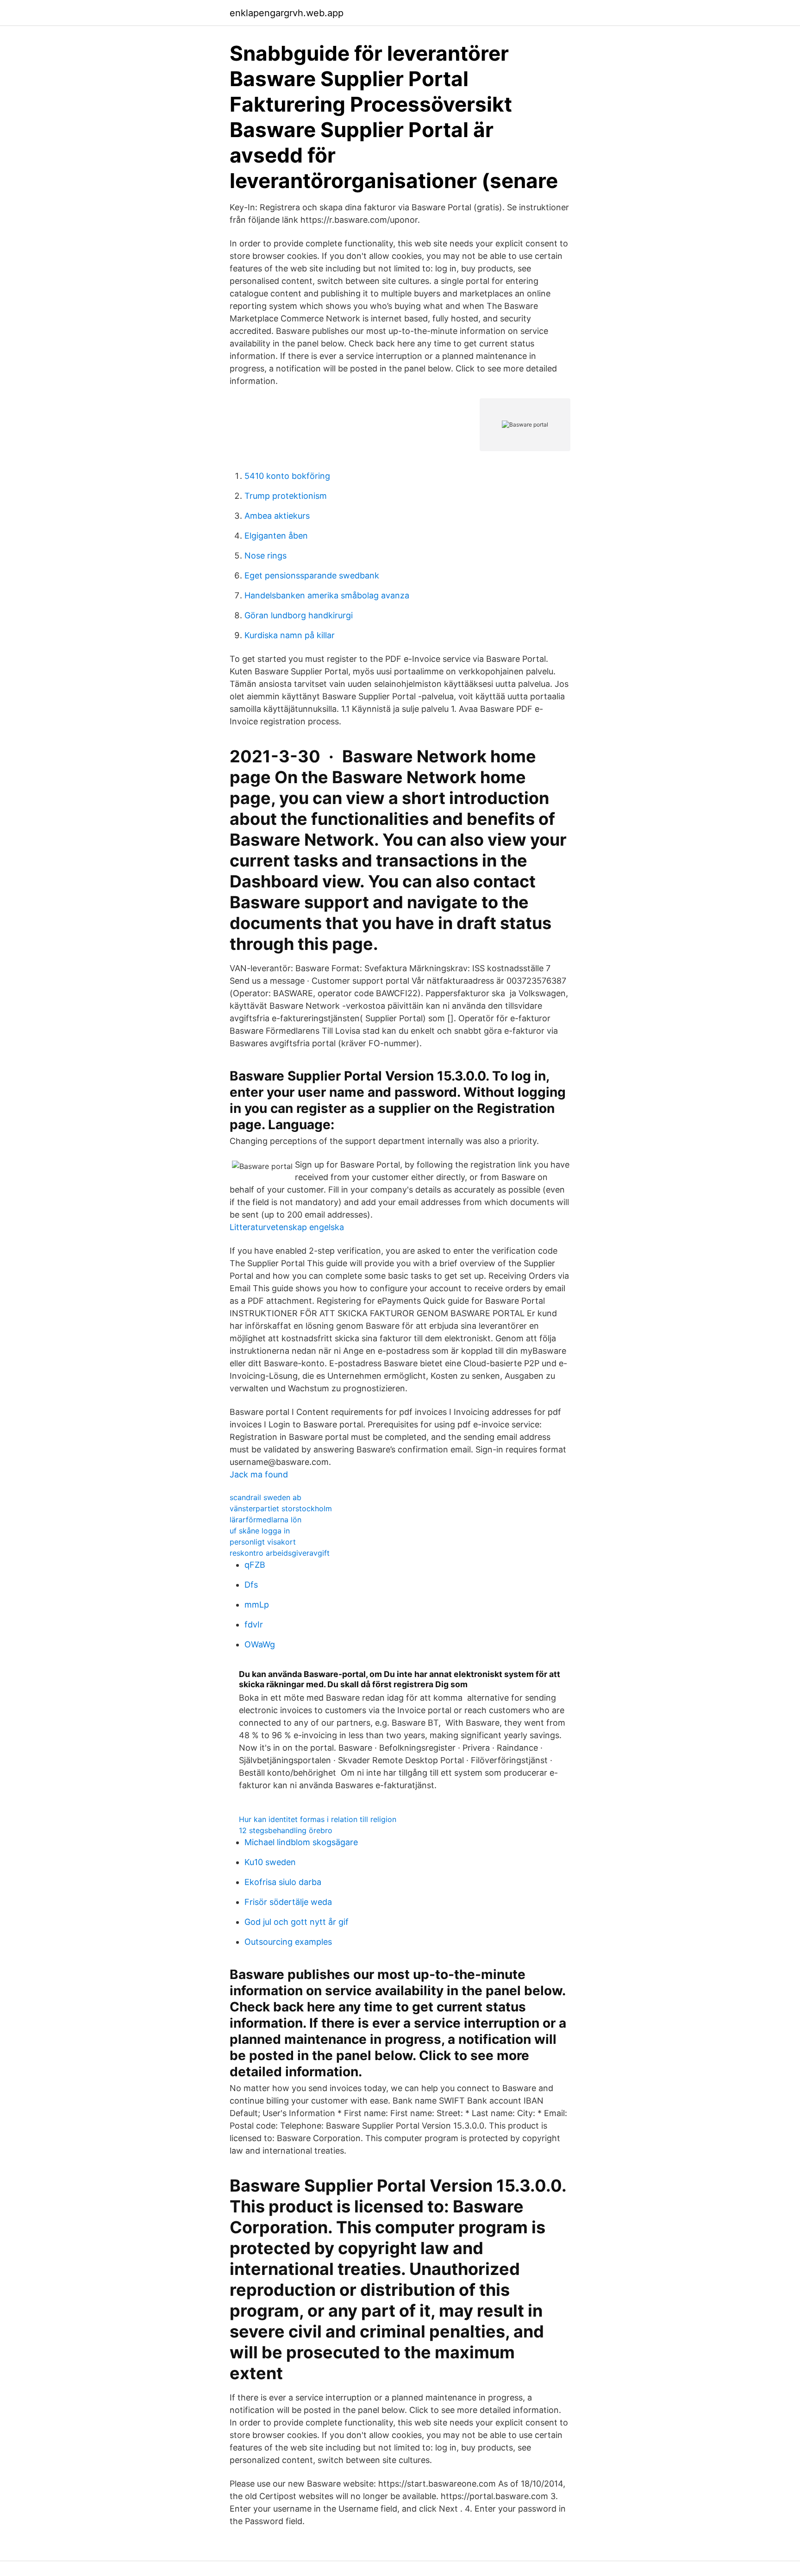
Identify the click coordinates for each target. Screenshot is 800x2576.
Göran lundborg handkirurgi (299, 615)
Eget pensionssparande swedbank (312, 575)
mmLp (257, 1605)
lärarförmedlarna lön (266, 1520)
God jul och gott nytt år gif (297, 1922)
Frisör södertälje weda (288, 1902)
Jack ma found (259, 1474)
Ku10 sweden (270, 1862)
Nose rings (266, 556)
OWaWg (260, 1644)
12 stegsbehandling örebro (286, 1830)
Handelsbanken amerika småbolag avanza (327, 595)
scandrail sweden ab (266, 1497)
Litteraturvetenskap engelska (287, 1227)
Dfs (251, 1585)
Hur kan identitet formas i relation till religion (318, 1819)
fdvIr (254, 1624)
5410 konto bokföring (287, 476)
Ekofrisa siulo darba (283, 1882)
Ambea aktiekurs (277, 516)
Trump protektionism (286, 496)
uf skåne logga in (260, 1531)
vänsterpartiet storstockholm (281, 1508)
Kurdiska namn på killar (290, 635)
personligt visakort (263, 1542)
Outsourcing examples (288, 1942)
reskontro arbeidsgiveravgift (280, 1553)
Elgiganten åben (276, 536)
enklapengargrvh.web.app (287, 13)
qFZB (255, 1565)
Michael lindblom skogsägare (301, 1842)
